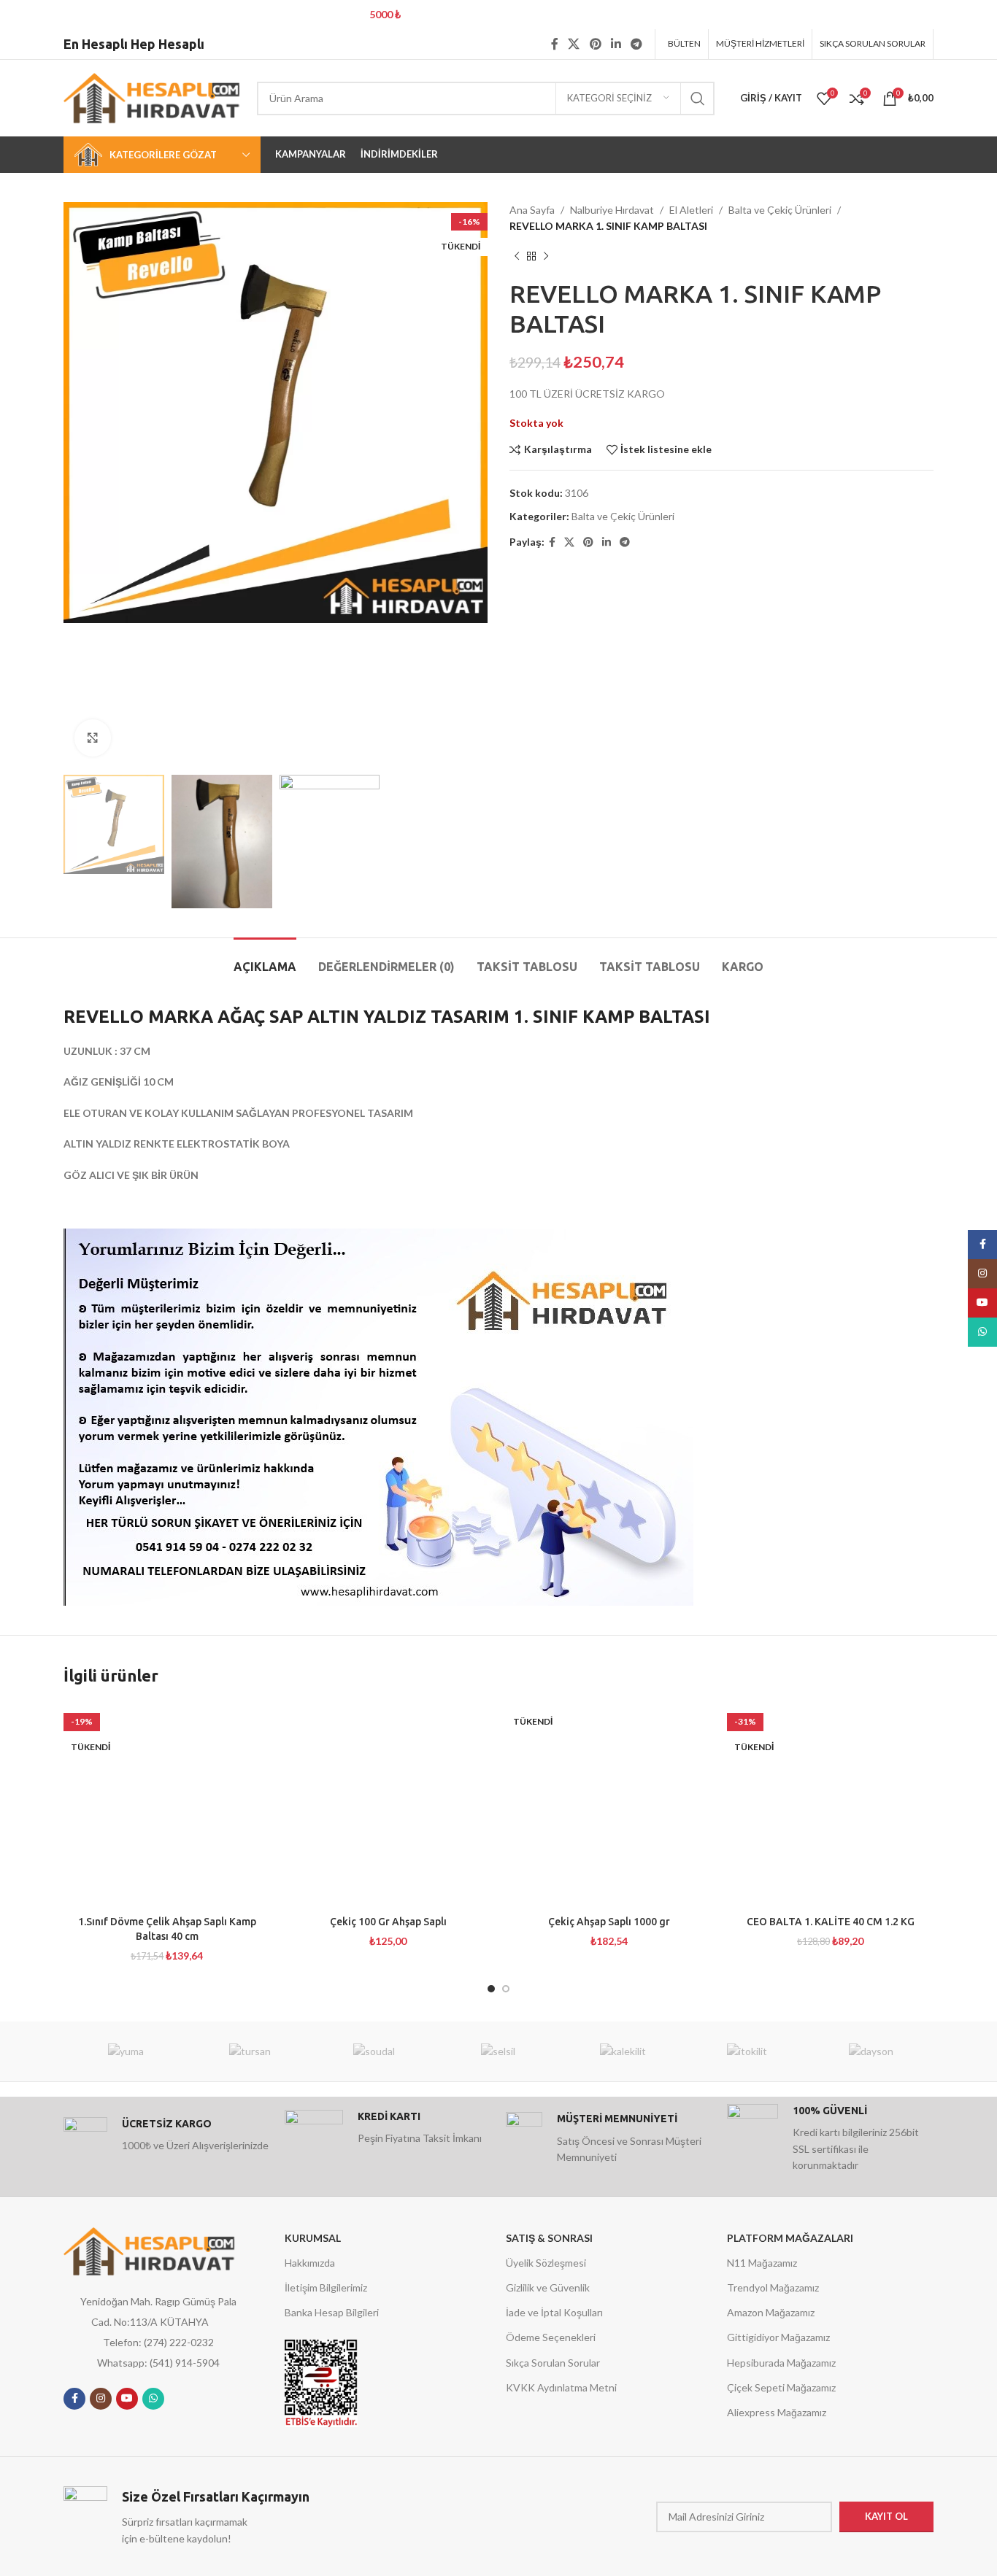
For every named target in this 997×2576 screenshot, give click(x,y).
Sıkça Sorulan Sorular (553, 2363)
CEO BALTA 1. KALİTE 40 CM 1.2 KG (831, 1922)
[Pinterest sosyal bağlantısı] (595, 44)
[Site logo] (153, 97)
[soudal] (374, 2051)
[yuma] (126, 2051)
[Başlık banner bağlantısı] (477, 15)
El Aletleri (691, 210)
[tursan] (250, 2051)
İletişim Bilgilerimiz (326, 2287)
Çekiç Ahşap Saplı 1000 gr (609, 1922)
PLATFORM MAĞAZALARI (790, 2238)
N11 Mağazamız (762, 2263)
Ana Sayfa (532, 210)
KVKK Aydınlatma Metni (561, 2387)
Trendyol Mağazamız (773, 2287)
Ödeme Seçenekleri (551, 2337)
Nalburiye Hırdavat (612, 210)
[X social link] (574, 44)
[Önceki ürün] (517, 257)
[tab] (265, 960)
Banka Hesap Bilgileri (332, 2312)
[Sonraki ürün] (546, 257)
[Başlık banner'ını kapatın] (979, 15)
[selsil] (498, 2051)
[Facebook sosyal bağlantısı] (554, 44)
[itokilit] (747, 2051)
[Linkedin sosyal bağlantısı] (616, 44)
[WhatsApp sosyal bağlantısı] (153, 2399)
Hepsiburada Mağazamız (781, 2363)
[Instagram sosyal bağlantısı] (101, 2399)
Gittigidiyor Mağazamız (778, 2337)
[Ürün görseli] (167, 1805)
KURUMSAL (313, 2238)
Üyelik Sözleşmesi (546, 2263)
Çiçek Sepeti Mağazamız (781, 2387)
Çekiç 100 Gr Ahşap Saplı (388, 1922)
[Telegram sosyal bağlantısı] (637, 44)
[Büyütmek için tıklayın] (93, 738)
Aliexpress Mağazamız (777, 2412)
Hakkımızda (310, 2263)
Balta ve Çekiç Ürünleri (780, 210)
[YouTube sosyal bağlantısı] (127, 2399)
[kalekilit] (623, 2051)
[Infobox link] (167, 2139)
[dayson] (871, 2051)
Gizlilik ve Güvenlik (548, 2287)
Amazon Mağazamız (771, 2312)
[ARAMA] (698, 98)
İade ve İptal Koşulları (554, 2312)
